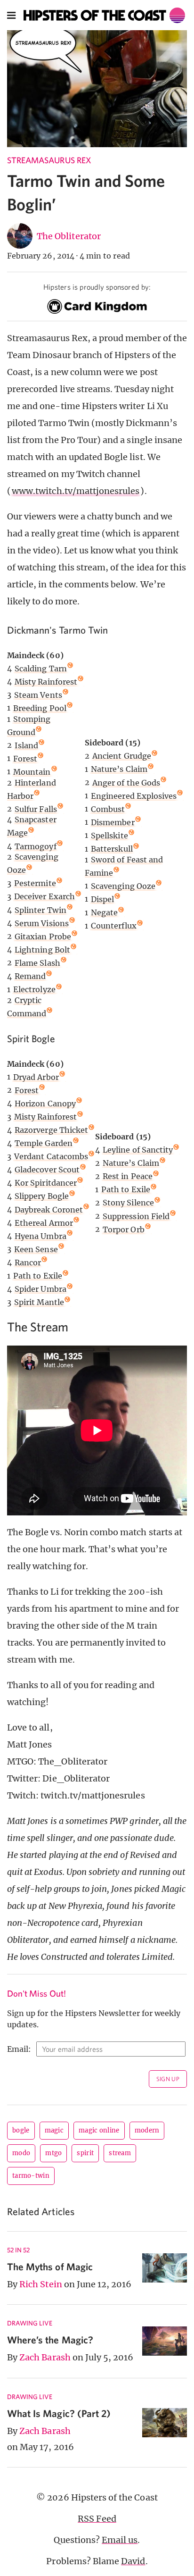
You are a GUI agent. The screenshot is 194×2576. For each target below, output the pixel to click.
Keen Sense (36, 1249)
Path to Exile (38, 1276)
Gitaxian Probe (43, 937)
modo (21, 2153)
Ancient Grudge (122, 756)
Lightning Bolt (42, 950)
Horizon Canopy (45, 1104)
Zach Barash (45, 2357)
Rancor (28, 1263)
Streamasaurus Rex (49, 160)
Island (26, 745)
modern (147, 2130)
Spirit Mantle (39, 1302)
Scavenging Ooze (123, 886)
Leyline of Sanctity (138, 1150)
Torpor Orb (124, 1229)
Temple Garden (44, 1143)
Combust (108, 809)
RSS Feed (97, 2519)
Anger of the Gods (126, 783)
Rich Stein (41, 2284)
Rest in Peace (128, 1176)
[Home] (105, 15)
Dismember (113, 822)
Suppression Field (136, 1216)
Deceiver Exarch (44, 896)
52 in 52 (18, 2250)
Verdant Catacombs (51, 1156)
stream (120, 2153)
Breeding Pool (40, 708)
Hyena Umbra (40, 1236)
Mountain (32, 772)
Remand (30, 976)
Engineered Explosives (134, 796)
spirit (85, 2153)
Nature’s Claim (119, 769)
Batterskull (112, 849)
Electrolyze (34, 989)
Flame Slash (37, 963)
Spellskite (109, 836)
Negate (104, 912)
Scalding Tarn (41, 669)
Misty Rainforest (46, 682)
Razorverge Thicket (51, 1130)
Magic (54, 2130)
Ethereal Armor (44, 1223)
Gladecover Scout (47, 1170)
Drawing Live (30, 2323)
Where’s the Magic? (50, 2340)
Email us (120, 2540)
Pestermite (35, 883)
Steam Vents (38, 695)
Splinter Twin (40, 910)
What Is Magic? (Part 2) (59, 2413)
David (133, 2561)
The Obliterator (69, 236)
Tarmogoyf (35, 846)
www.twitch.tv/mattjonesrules (76, 491)
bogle (21, 2130)
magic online (99, 2130)
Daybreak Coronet (49, 1210)
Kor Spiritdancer (46, 1183)
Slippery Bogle (42, 1196)
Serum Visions (42, 923)
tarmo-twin (31, 2176)
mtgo (53, 2153)
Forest (25, 759)
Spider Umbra (40, 1289)
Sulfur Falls (36, 809)
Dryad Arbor (36, 1077)
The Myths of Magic (50, 2267)
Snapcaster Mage (32, 826)
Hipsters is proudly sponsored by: (97, 287)
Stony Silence (128, 1203)
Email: (19, 2049)
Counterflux (114, 926)
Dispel (102, 899)
